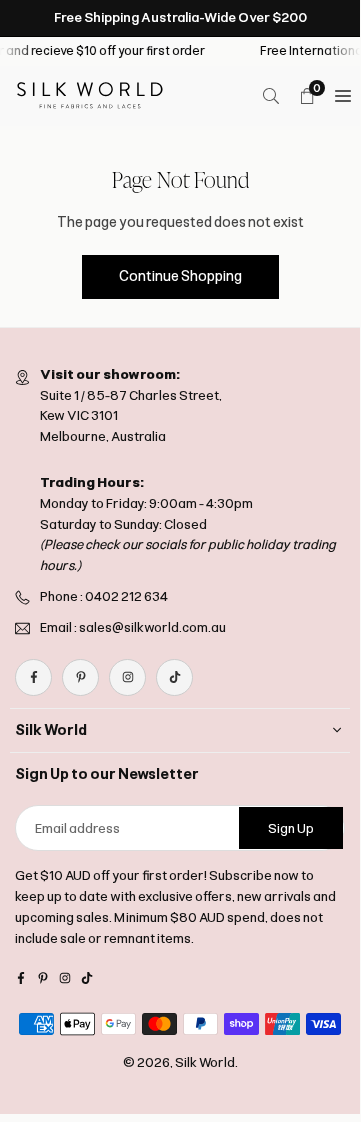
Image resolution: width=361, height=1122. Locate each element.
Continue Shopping (180, 276)
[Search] (271, 96)
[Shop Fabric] (343, 96)
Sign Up (291, 828)
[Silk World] (90, 94)
